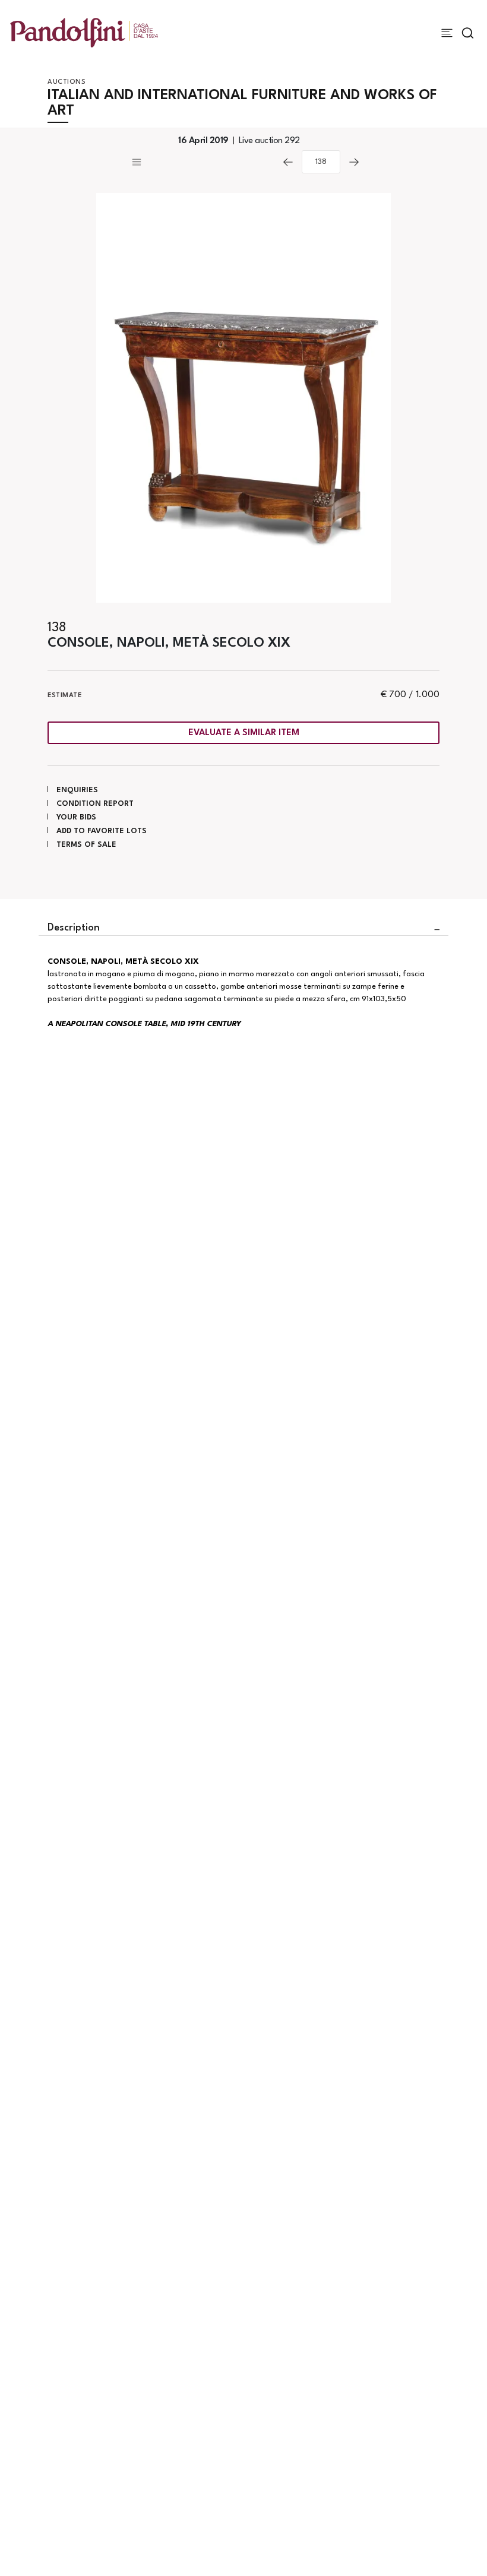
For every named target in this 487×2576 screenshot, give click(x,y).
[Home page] (84, 32)
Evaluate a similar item (244, 733)
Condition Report (95, 804)
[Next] (354, 162)
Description (74, 928)
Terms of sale (86, 845)
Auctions (67, 82)
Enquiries (77, 790)
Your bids (76, 817)
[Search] (468, 33)
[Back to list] (202, 162)
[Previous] (288, 162)
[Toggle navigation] (447, 33)
